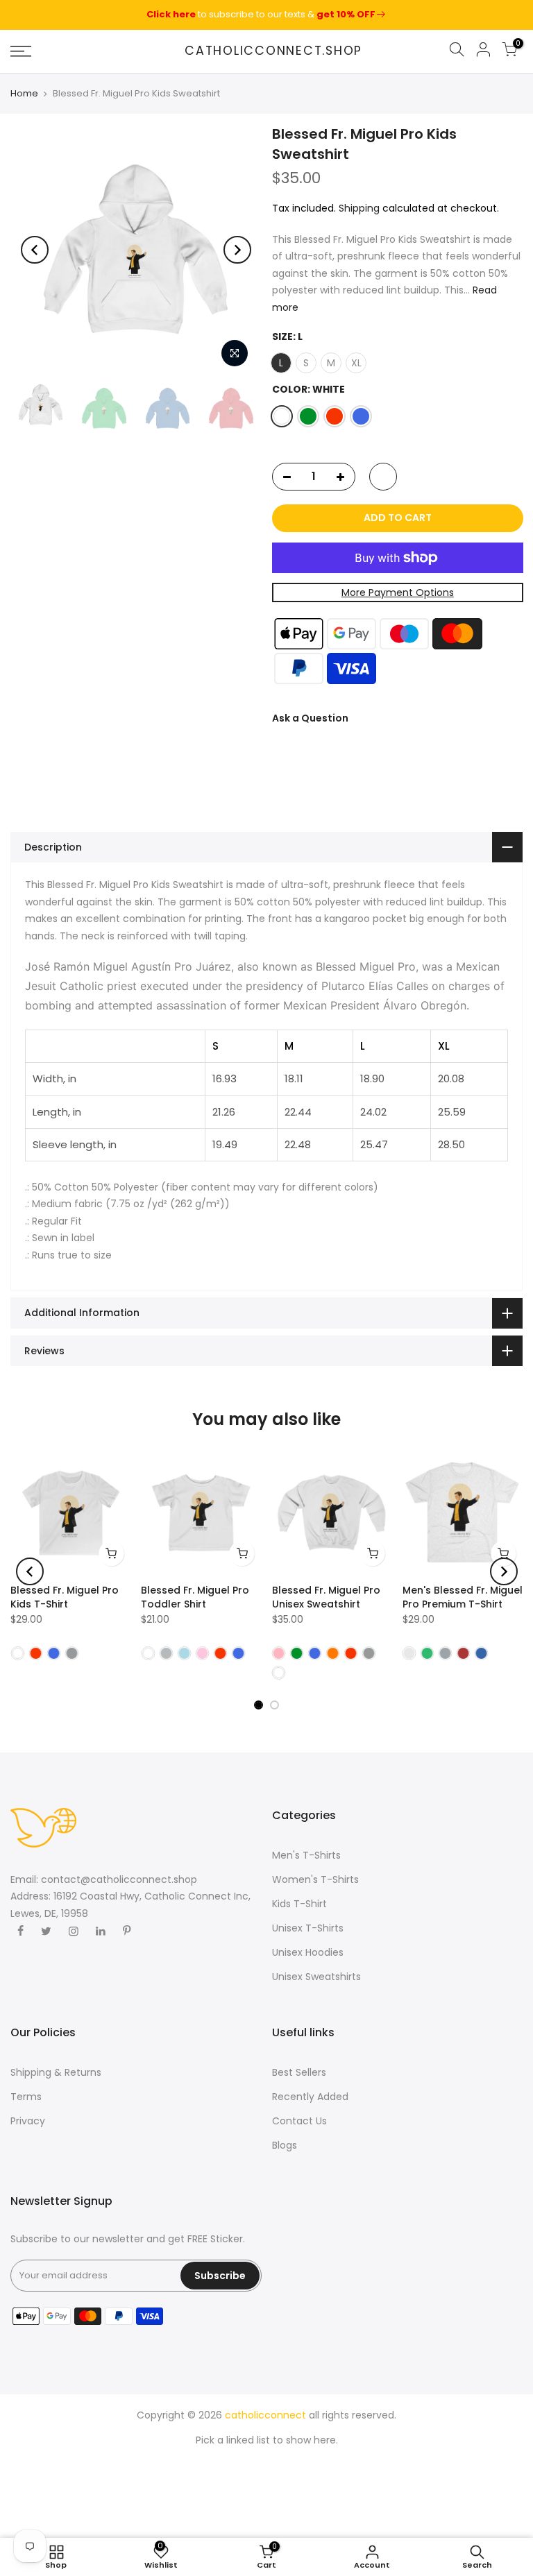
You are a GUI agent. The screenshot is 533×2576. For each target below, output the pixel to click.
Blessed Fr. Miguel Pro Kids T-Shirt (65, 1597)
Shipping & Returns (56, 2072)
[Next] (237, 250)
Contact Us (299, 2121)
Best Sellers (299, 2072)
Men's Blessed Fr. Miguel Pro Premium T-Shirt (463, 1597)
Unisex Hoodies (308, 1952)
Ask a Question (310, 718)
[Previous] (35, 250)
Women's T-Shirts (315, 1879)
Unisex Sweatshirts (316, 1977)
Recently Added (310, 2097)
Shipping (359, 208)
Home (24, 94)
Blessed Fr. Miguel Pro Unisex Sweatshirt (326, 1597)
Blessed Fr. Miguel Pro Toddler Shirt (195, 1597)
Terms (26, 2097)
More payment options (397, 592)
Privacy (28, 2121)
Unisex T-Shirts (308, 1928)
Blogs (285, 2145)
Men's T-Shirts (306, 1855)
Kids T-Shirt (299, 1904)
